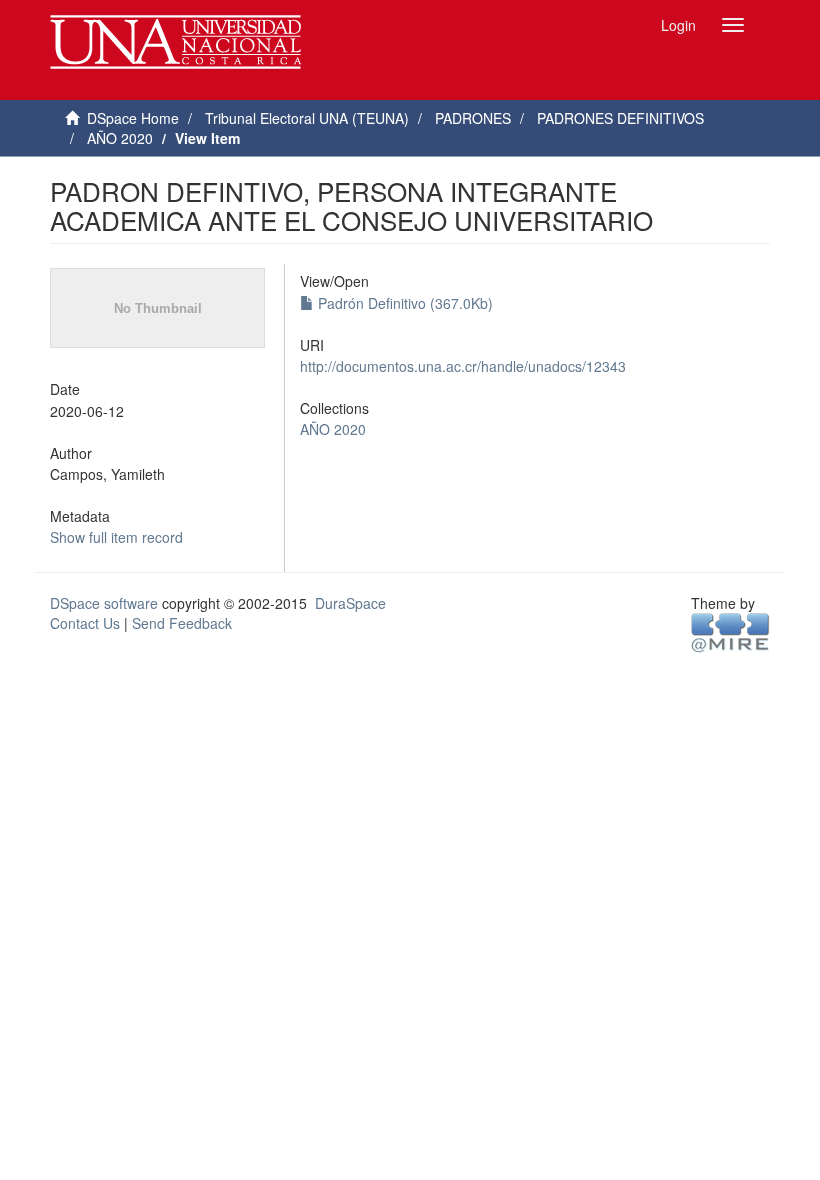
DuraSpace (350, 603)
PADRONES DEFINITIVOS (620, 118)
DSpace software (104, 603)
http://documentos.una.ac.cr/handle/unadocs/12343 (463, 366)
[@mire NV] (730, 632)
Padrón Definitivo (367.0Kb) (403, 303)
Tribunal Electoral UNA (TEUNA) (307, 118)
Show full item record (116, 537)
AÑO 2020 (120, 138)
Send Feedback (182, 623)
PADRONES (473, 118)
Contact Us (85, 623)
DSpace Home (133, 118)
